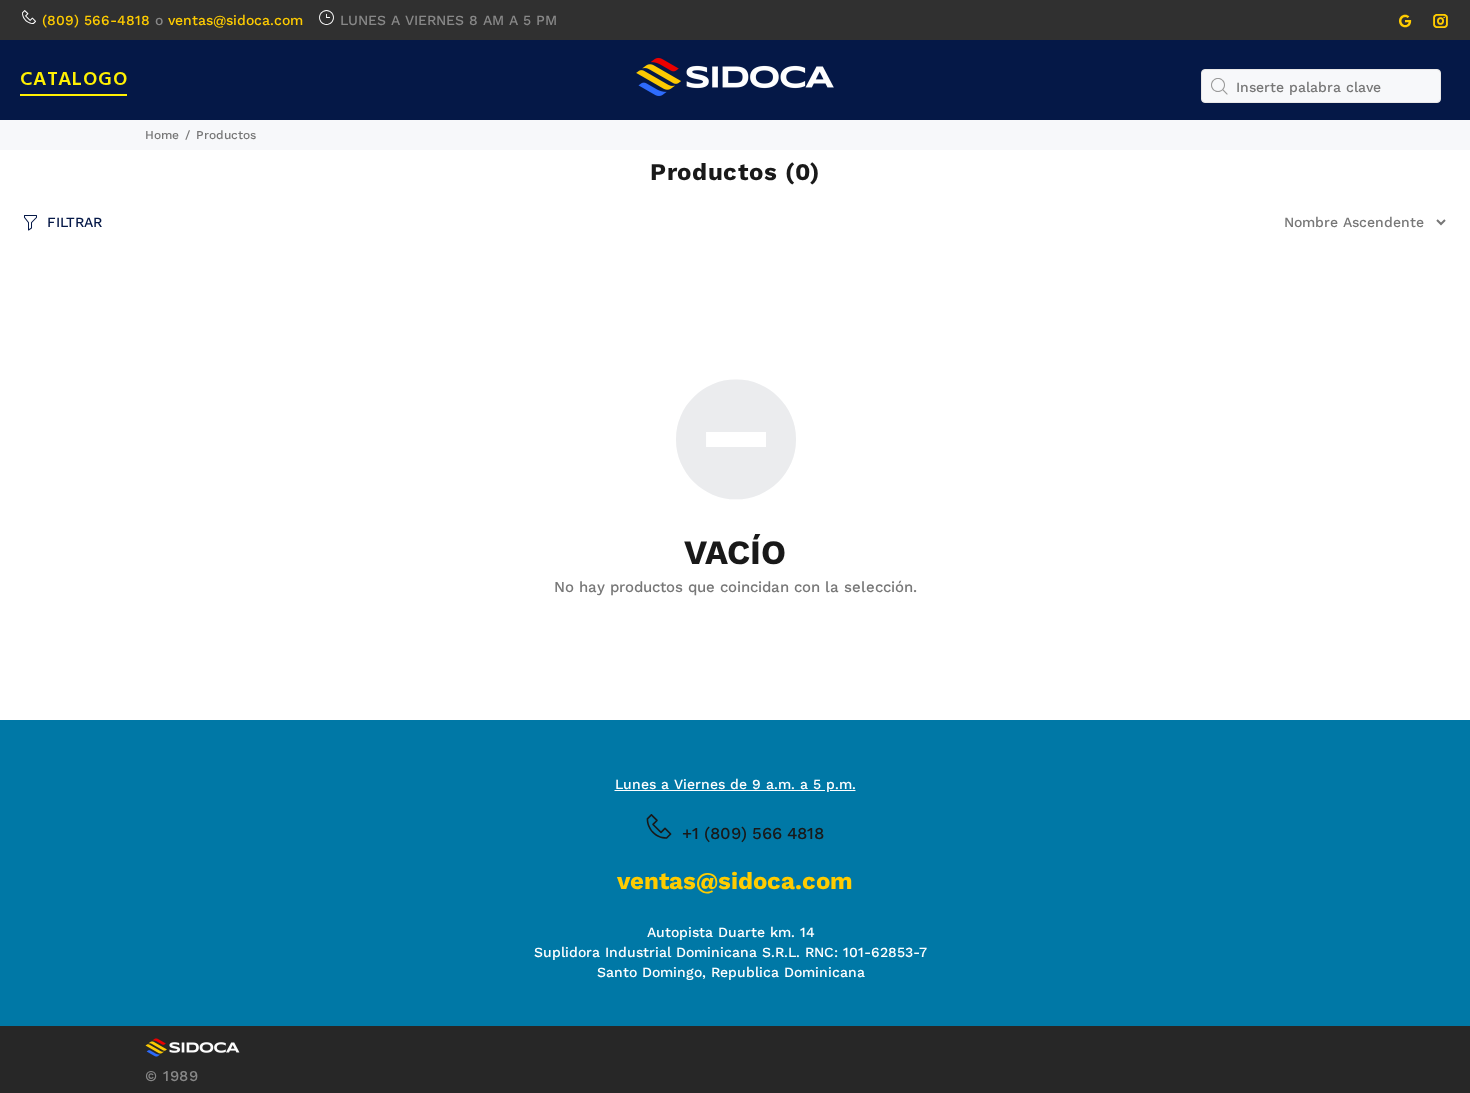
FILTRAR (74, 222)
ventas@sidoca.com (235, 20)
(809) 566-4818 (96, 20)
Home (162, 135)
